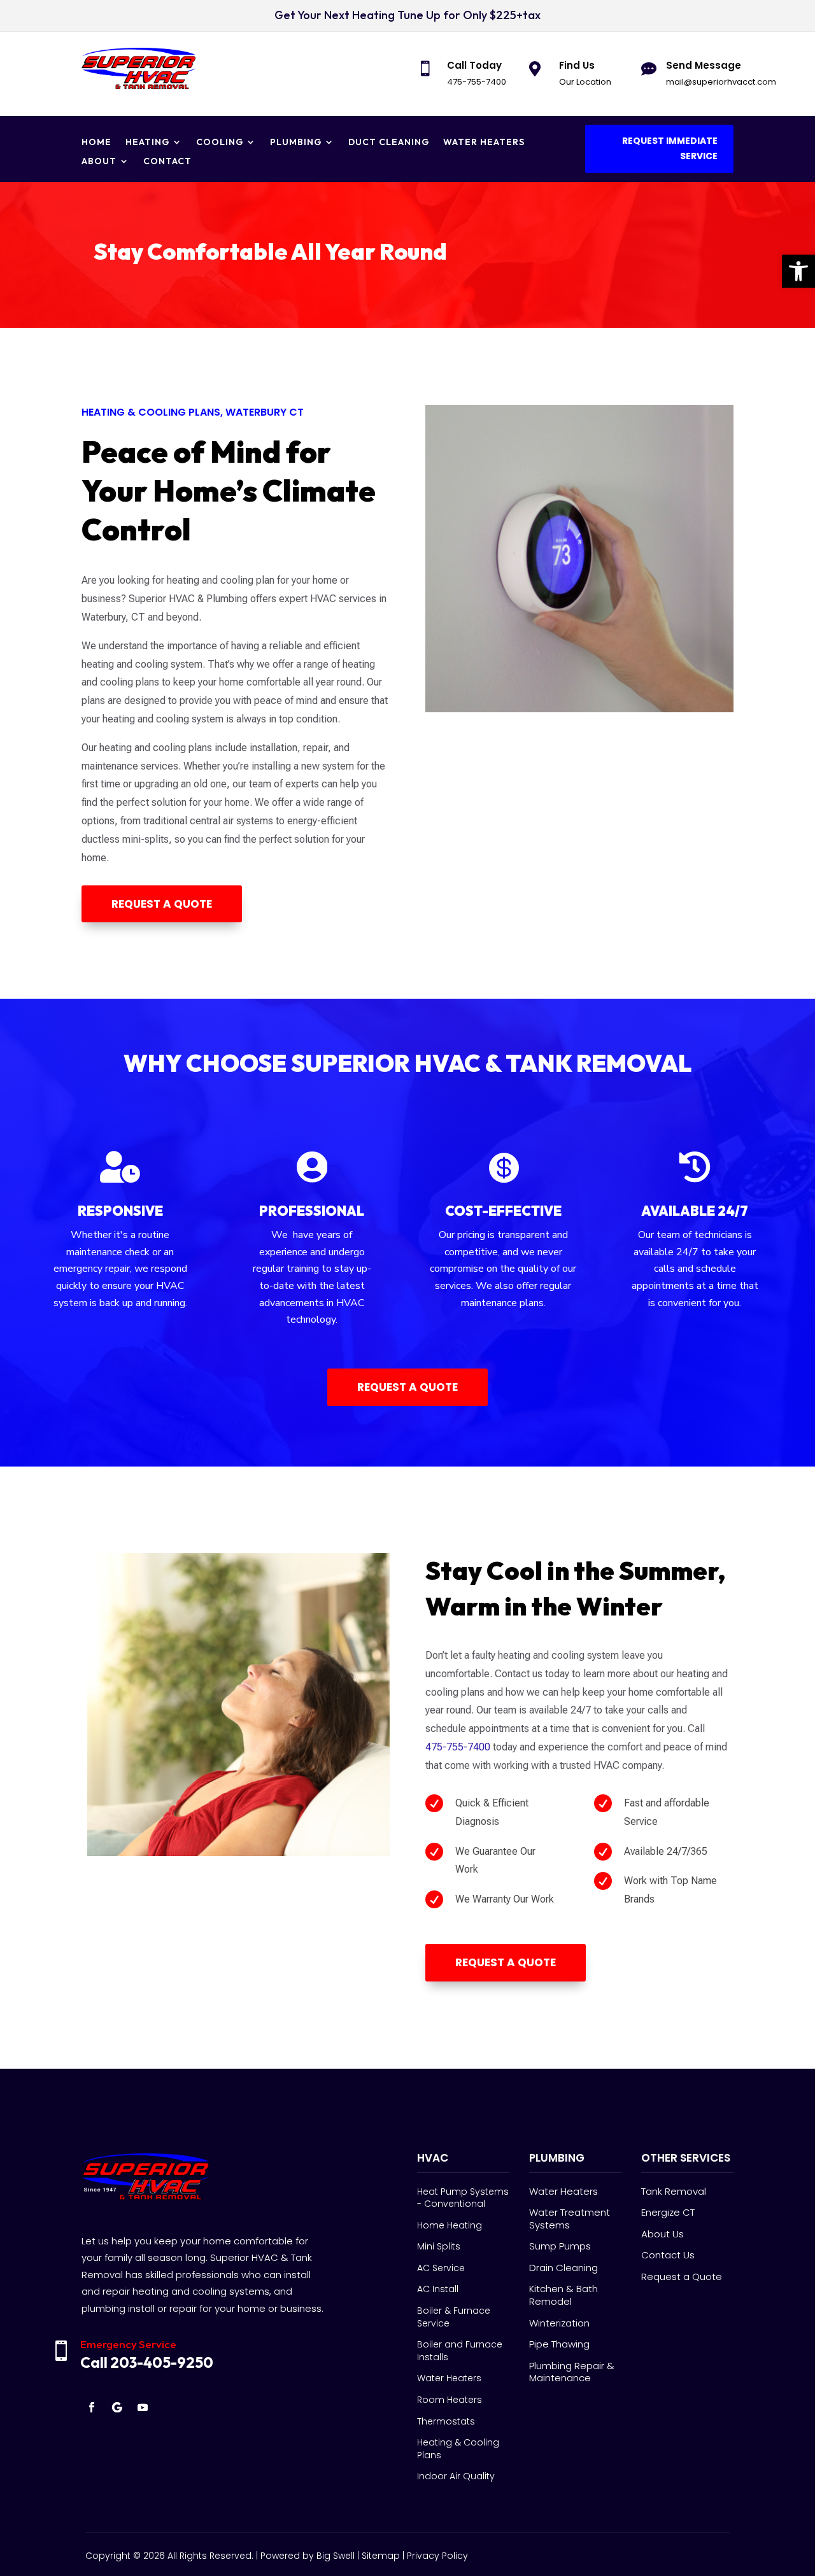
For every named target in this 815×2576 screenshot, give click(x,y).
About (99, 162)
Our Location (585, 82)
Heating (147, 143)
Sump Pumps (560, 2246)
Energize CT (668, 2212)
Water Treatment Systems (570, 2219)
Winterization (559, 2323)
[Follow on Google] (117, 2407)
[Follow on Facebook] (92, 2407)
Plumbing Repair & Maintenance (572, 2372)
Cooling (220, 143)
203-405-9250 (162, 2362)
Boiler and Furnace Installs (460, 2351)
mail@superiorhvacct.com (721, 82)
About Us (663, 2234)
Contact (167, 162)
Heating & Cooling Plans (458, 2449)
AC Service (441, 2268)
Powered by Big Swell (308, 2556)
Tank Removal (674, 2191)
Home (96, 143)
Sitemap (381, 2556)
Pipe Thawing (559, 2344)
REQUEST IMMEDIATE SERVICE (670, 148)
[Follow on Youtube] (143, 2407)
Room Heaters (450, 2400)
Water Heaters (484, 143)
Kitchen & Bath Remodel (563, 2295)
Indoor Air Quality (456, 2476)
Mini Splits (439, 2246)
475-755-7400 (477, 82)
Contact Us (668, 2255)
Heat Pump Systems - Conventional (463, 2198)
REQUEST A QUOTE (162, 904)
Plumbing (296, 143)
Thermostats (446, 2421)
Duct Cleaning (389, 143)
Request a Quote (682, 2277)
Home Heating (450, 2225)
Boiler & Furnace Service (454, 2317)
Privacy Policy (437, 2556)
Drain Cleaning (563, 2268)
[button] (798, 271)
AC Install (438, 2289)
